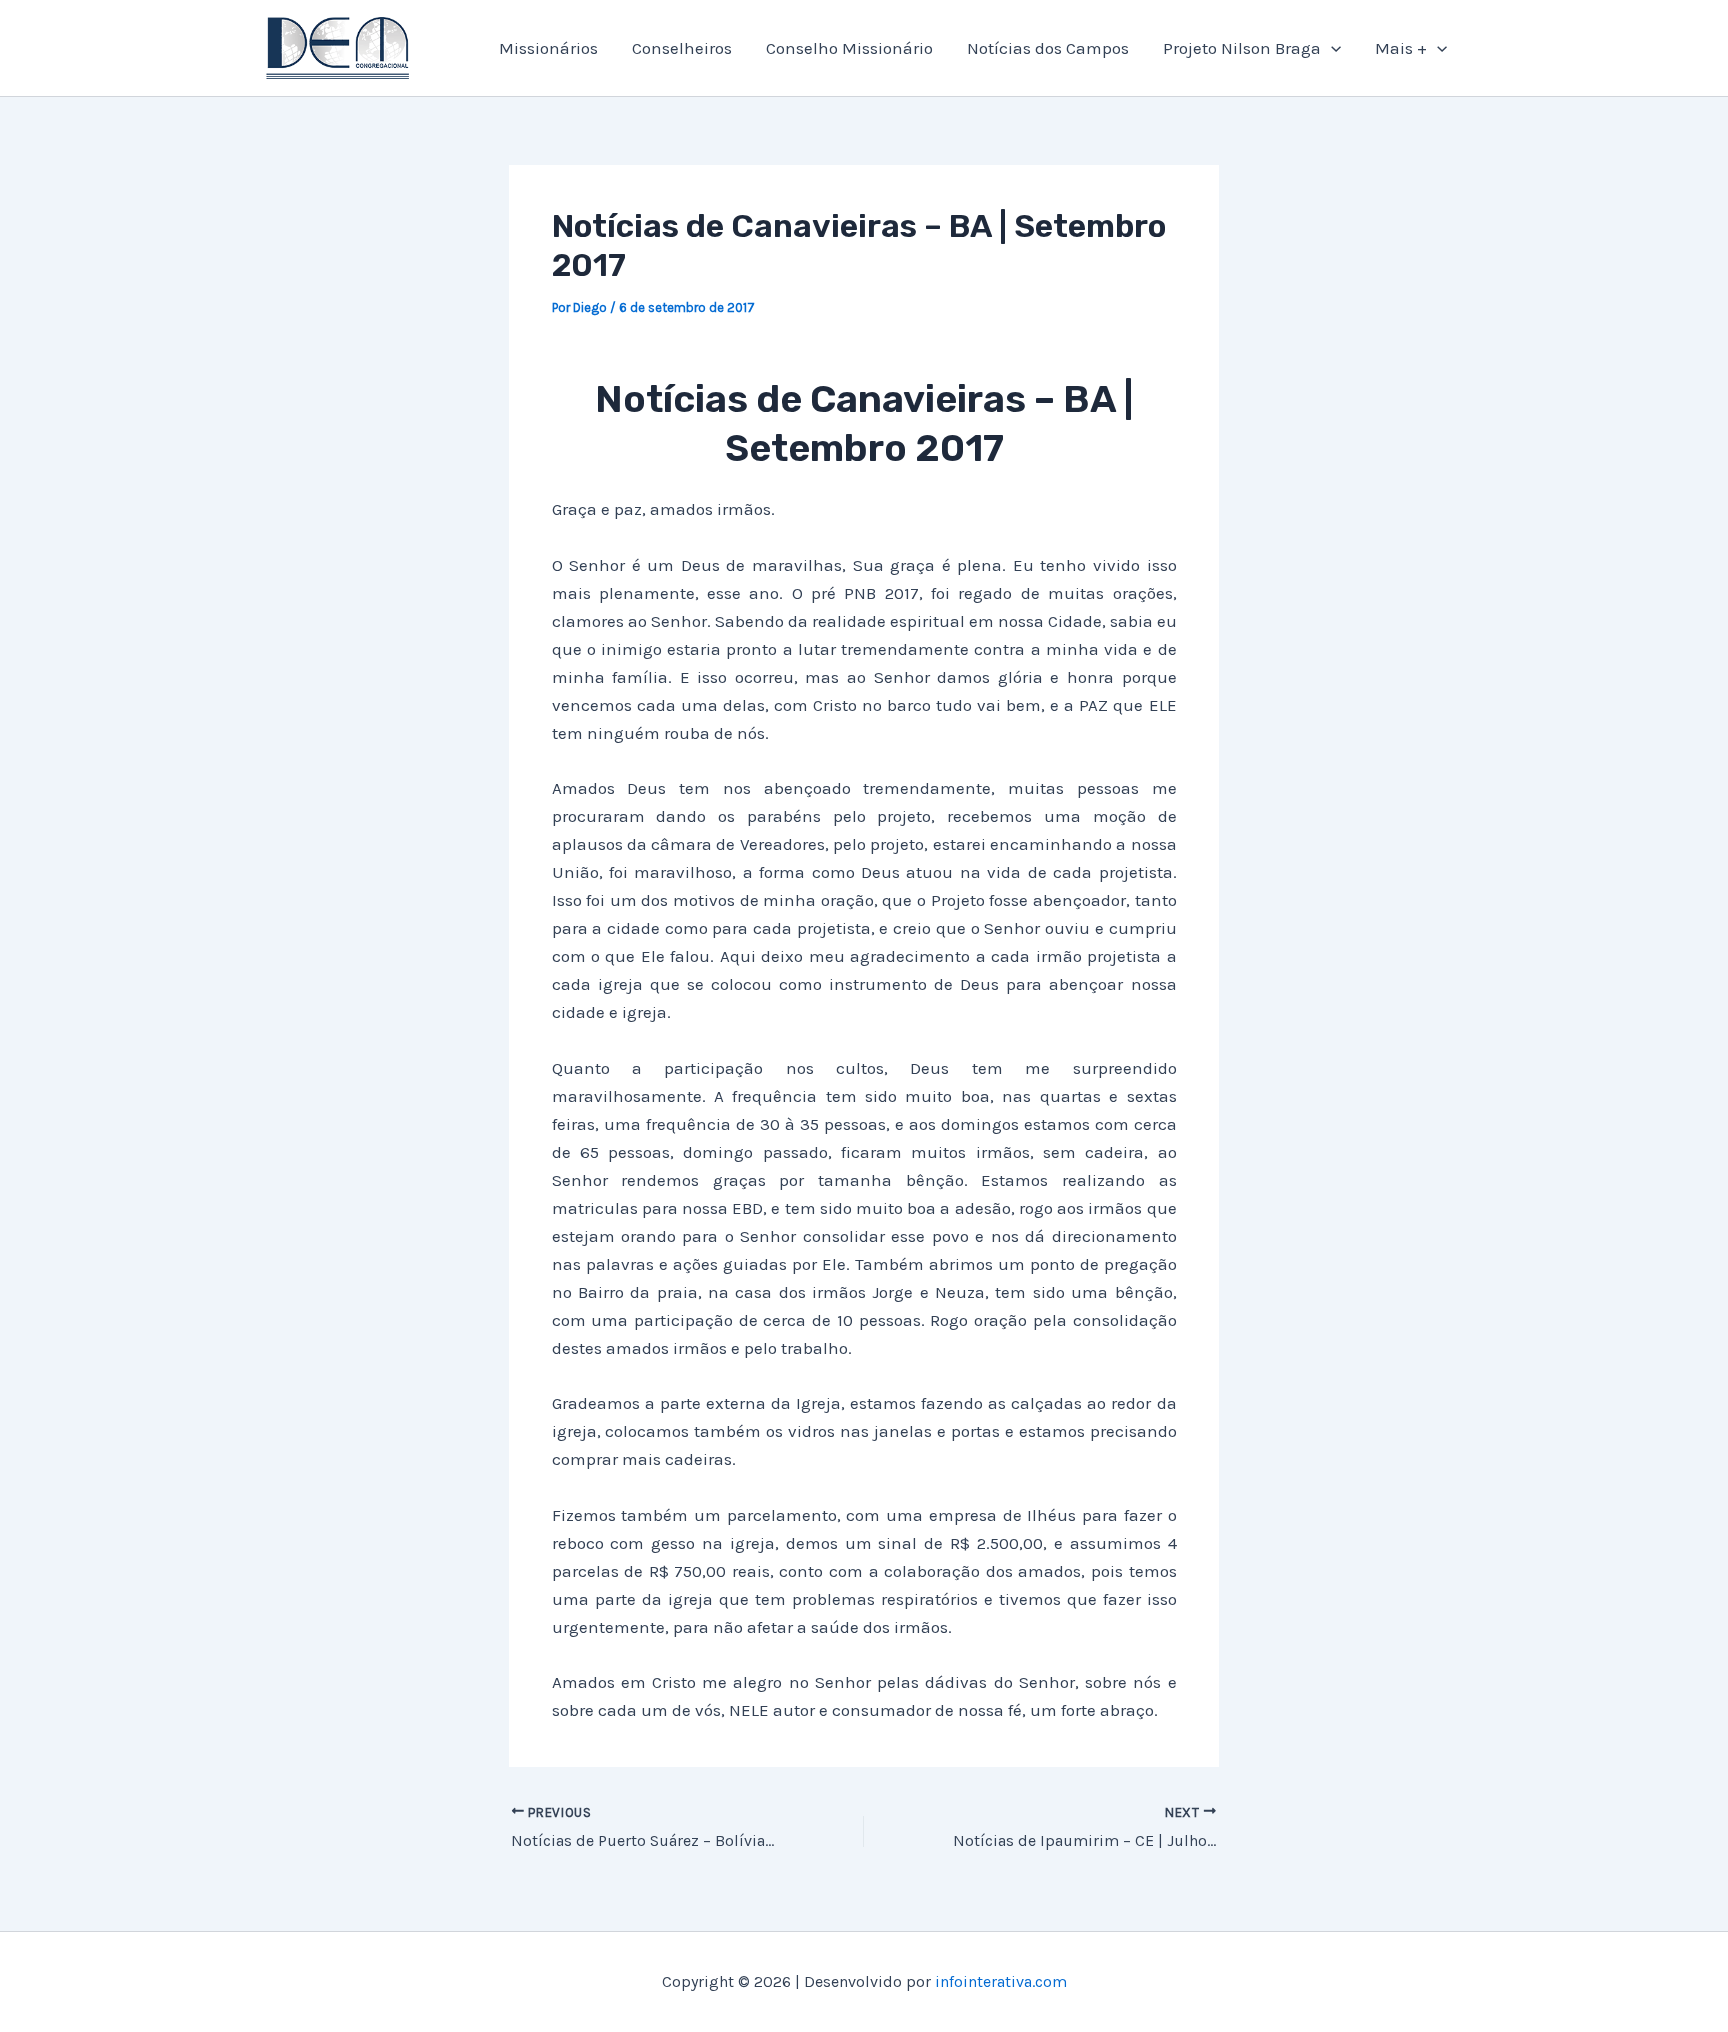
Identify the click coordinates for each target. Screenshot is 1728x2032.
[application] (1331, 48)
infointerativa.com (1001, 1981)
